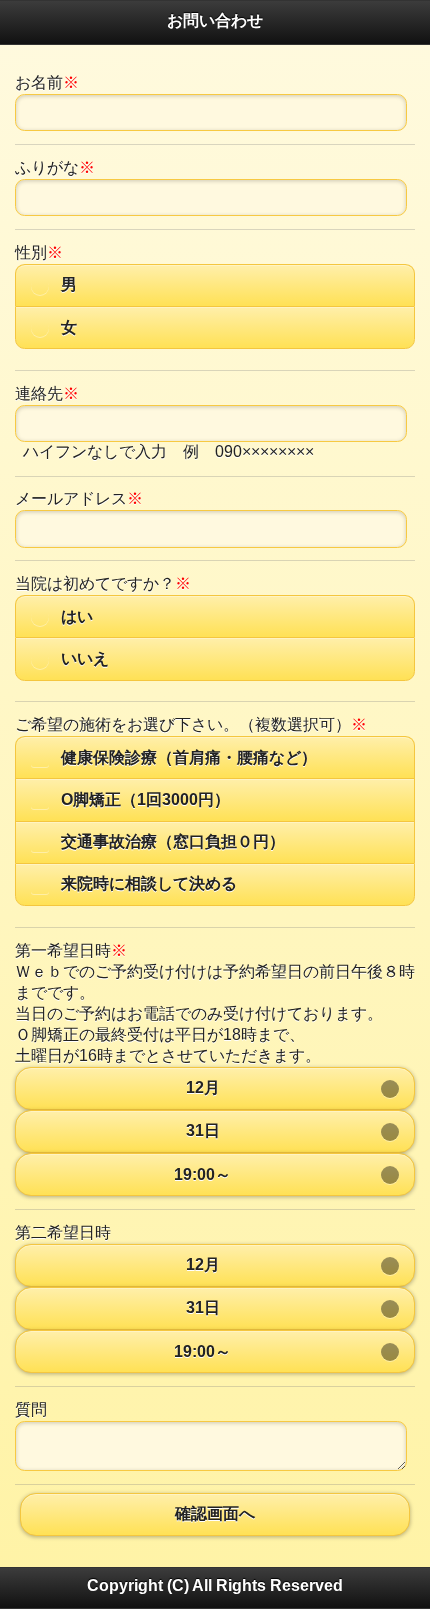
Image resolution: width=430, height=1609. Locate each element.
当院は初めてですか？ (103, 583)
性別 (39, 252)
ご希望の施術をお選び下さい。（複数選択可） (191, 724)
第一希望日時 (71, 950)
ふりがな (55, 167)
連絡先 (47, 393)
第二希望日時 (63, 1232)
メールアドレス (79, 498)
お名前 (47, 82)
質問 (31, 1409)
